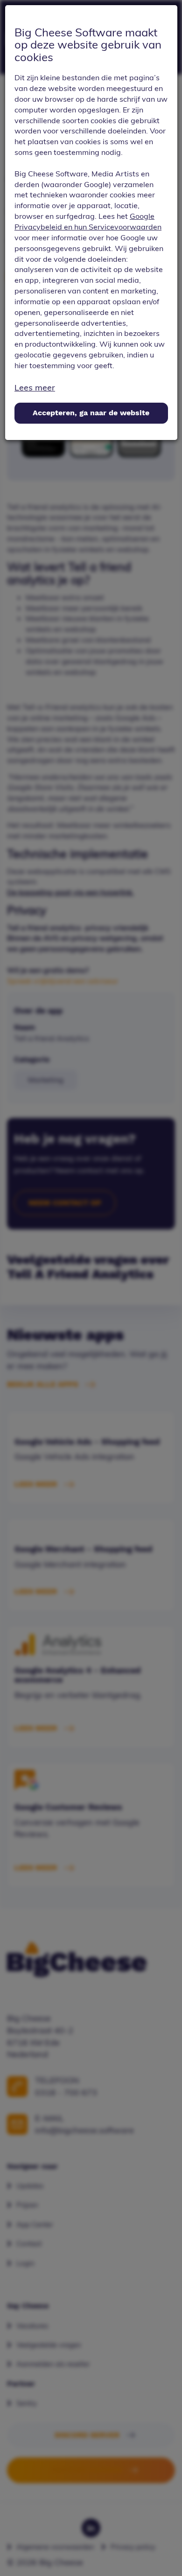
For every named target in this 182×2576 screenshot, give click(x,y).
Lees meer (35, 387)
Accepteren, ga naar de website (91, 413)
